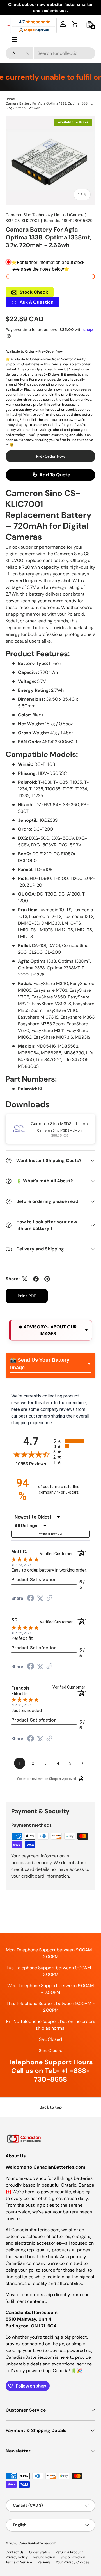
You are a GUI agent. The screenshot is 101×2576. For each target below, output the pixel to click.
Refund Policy (44, 2557)
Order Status (40, 2552)
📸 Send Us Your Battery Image (40, 1364)
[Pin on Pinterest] (47, 1279)
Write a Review (50, 1534)
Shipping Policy (73, 2557)
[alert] (50, 1330)
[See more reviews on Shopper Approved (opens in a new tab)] (49, 1598)
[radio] (72, 1441)
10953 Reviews (33, 1464)
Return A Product (69, 2552)
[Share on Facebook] (36, 1279)
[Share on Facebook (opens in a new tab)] (31, 1599)
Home (10, 99)
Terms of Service (19, 2562)
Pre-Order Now (51, 456)
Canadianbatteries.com (37, 2543)
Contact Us (15, 2552)
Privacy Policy (17, 2557)
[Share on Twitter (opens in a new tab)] (40, 1598)
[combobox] (50, 53)
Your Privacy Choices (73, 2562)
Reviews (44, 2562)
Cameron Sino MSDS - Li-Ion (59, 1124)
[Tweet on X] (25, 1279)
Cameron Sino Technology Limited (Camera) (46, 215)
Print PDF (27, 1296)
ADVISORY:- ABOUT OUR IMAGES (50, 1330)
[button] (75, 24)
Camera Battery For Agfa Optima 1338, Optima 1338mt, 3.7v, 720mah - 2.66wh (49, 106)
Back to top (51, 2107)
